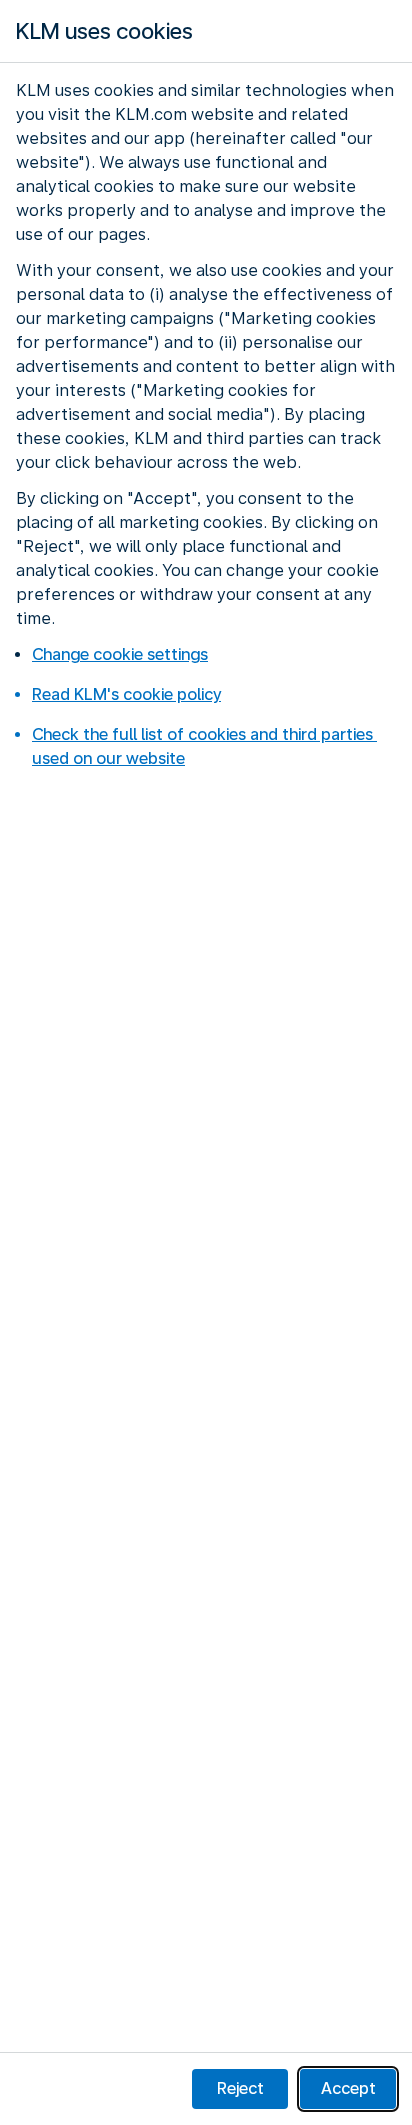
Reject (240, 2088)
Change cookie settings (120, 654)
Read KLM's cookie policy (126, 694)
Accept (348, 2088)
